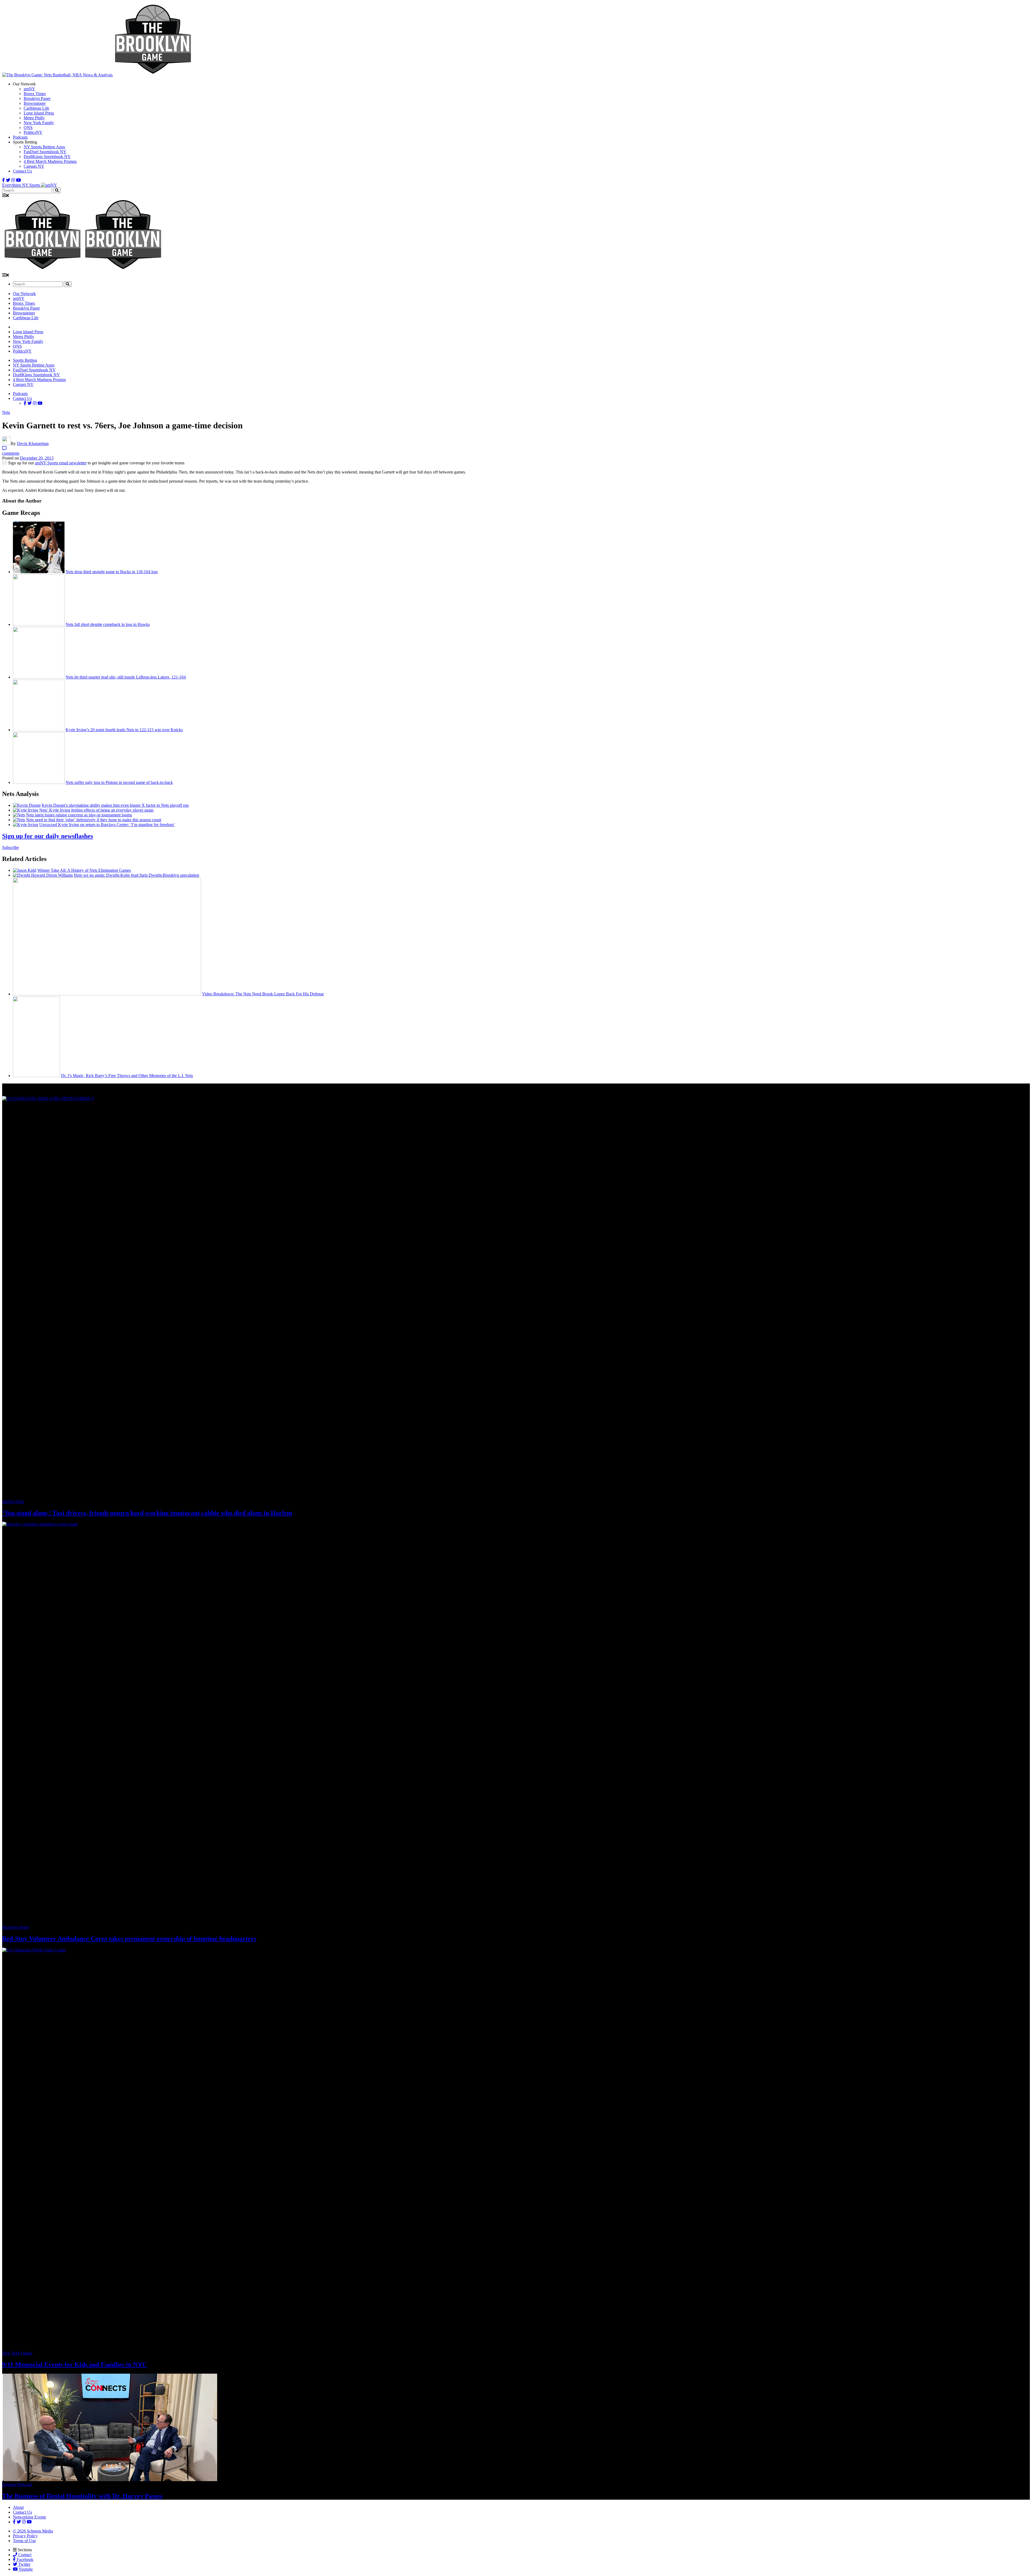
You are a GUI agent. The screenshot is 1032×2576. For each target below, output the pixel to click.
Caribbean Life (36, 108)
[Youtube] (19, 180)
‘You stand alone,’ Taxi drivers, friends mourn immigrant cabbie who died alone (147, 1513)
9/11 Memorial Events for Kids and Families (74, 2365)
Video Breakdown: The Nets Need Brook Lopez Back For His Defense (263, 994)
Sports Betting (25, 360)
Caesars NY (34, 166)
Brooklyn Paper (37, 98)
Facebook (24, 2559)
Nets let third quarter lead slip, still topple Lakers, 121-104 (126, 677)
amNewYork (13, 1502)
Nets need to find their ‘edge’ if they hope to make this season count (94, 820)
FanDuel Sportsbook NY (45, 152)
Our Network (24, 294)
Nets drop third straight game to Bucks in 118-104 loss (112, 572)
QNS (28, 128)
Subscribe (10, 847)
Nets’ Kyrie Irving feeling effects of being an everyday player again (96, 810)
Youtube (25, 2569)
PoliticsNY (33, 132)
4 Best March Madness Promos (50, 161)
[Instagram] (13, 180)
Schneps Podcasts (17, 2484)
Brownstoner (35, 103)
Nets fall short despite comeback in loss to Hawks (108, 624)
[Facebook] (3, 180)
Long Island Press (39, 113)
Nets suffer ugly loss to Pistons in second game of (119, 782)
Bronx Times (35, 94)
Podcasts (20, 137)
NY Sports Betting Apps (44, 147)
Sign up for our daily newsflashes (48, 836)
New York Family (39, 123)
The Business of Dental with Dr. (82, 2496)
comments (11, 453)
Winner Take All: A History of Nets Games (84, 870)
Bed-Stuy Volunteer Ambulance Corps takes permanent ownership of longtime (129, 1939)
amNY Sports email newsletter (61, 463)
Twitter (24, 2564)
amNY (29, 89)
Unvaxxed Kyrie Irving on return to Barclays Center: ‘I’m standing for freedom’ (107, 825)
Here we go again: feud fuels (137, 875)
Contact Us (22, 171)
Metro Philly (34, 118)
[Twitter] (8, 180)
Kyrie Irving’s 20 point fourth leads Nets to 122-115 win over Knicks (124, 730)
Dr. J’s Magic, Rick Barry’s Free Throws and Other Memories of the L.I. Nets (127, 1076)
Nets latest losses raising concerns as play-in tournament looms (79, 815)
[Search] (57, 190)
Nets (6, 412)
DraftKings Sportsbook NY (47, 157)
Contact (24, 2555)
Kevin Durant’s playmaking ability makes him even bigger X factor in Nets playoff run (115, 805)
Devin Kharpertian (33, 444)
